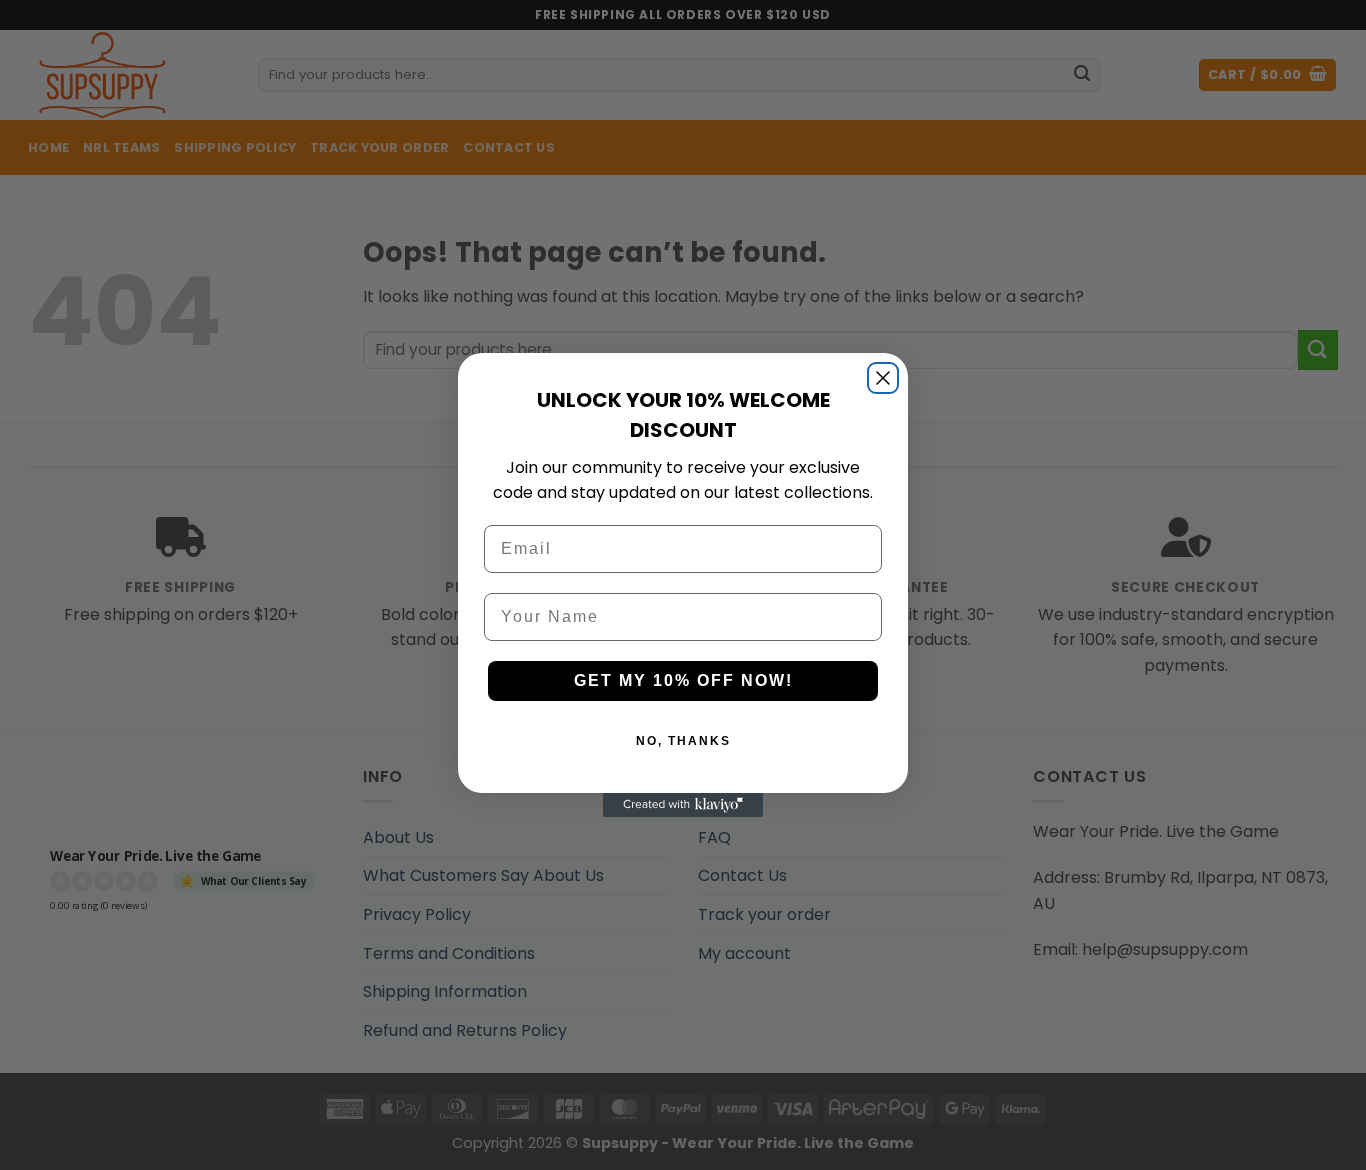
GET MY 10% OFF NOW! (683, 680)
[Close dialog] (883, 378)
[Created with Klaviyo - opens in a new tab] (683, 805)
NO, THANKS (683, 741)
